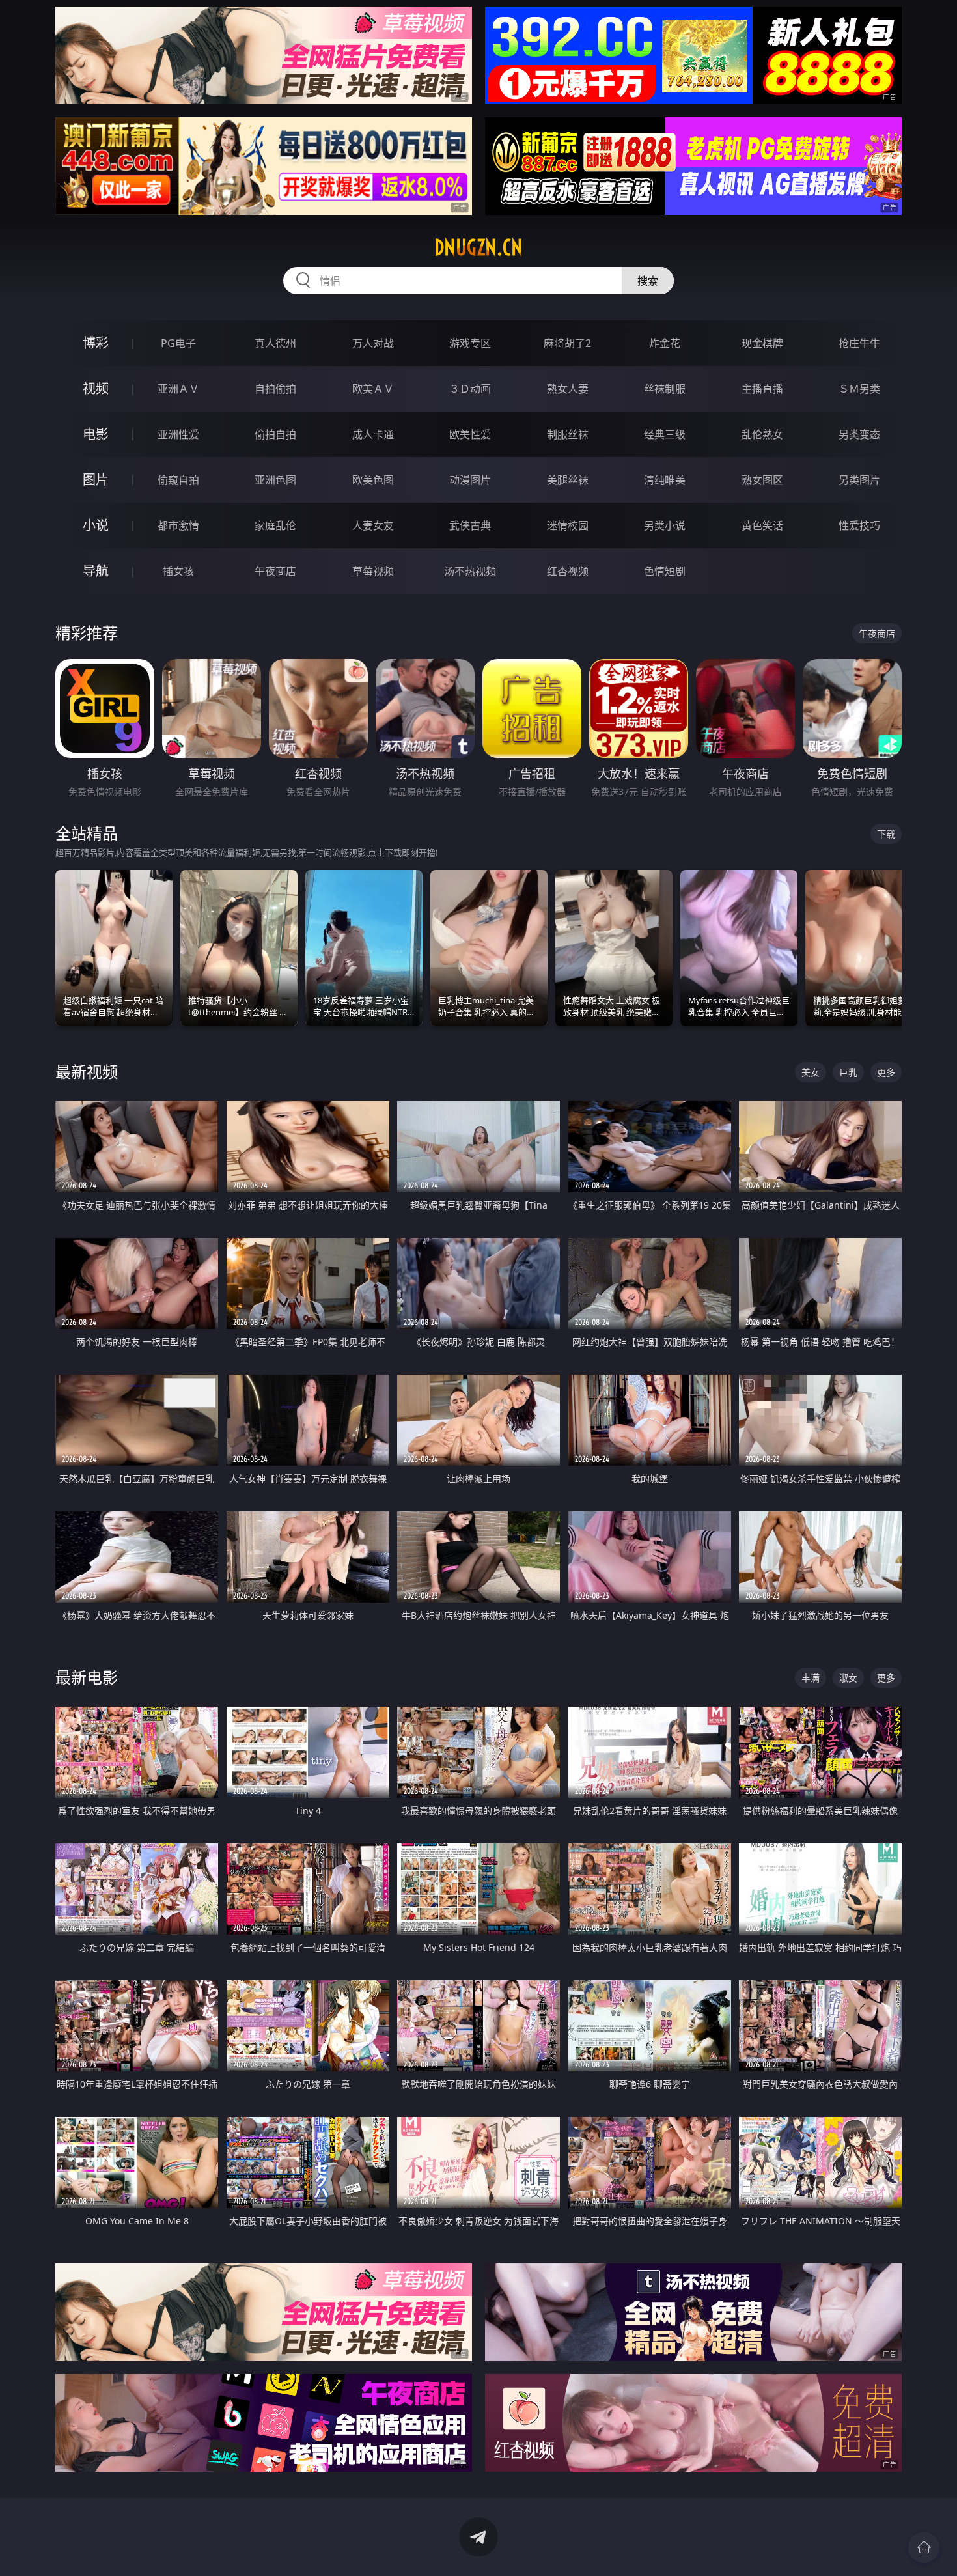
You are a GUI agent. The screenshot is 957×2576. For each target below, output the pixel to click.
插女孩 (178, 571)
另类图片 (859, 480)
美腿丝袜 (568, 480)
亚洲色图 (275, 480)
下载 (886, 834)
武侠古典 (470, 525)
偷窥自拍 (178, 480)
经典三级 (665, 434)
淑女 (848, 1678)
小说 (96, 525)
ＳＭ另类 (859, 389)
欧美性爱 (470, 434)
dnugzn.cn (478, 247)
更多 (886, 1072)
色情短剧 (665, 571)
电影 (96, 434)
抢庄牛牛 (859, 343)
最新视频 (87, 1071)
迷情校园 (568, 525)
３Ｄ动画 (470, 389)
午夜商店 (275, 571)
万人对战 (373, 343)
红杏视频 (568, 571)
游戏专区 (470, 343)
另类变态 (859, 434)
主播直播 (762, 389)
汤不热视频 (470, 571)
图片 (96, 480)
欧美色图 (373, 480)
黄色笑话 (762, 525)
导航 (96, 571)
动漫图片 (470, 480)
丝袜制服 (665, 389)
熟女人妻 (568, 389)
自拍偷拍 (275, 389)
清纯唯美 (665, 480)
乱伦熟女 (762, 434)
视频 (96, 388)
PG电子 (178, 343)
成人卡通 (373, 434)
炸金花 (665, 343)
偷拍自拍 (275, 434)
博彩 (96, 343)
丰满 (811, 1678)
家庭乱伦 (275, 525)
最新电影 (87, 1677)
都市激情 (178, 525)
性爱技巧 (859, 525)
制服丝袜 (568, 434)
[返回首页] (924, 2547)
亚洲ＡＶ (178, 389)
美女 (811, 1072)
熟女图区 (762, 480)
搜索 (648, 281)
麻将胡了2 (567, 343)
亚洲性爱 (178, 434)
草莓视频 (373, 571)
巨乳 (848, 1072)
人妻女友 (373, 525)
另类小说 (665, 525)
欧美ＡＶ (373, 389)
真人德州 (275, 343)
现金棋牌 (762, 343)
